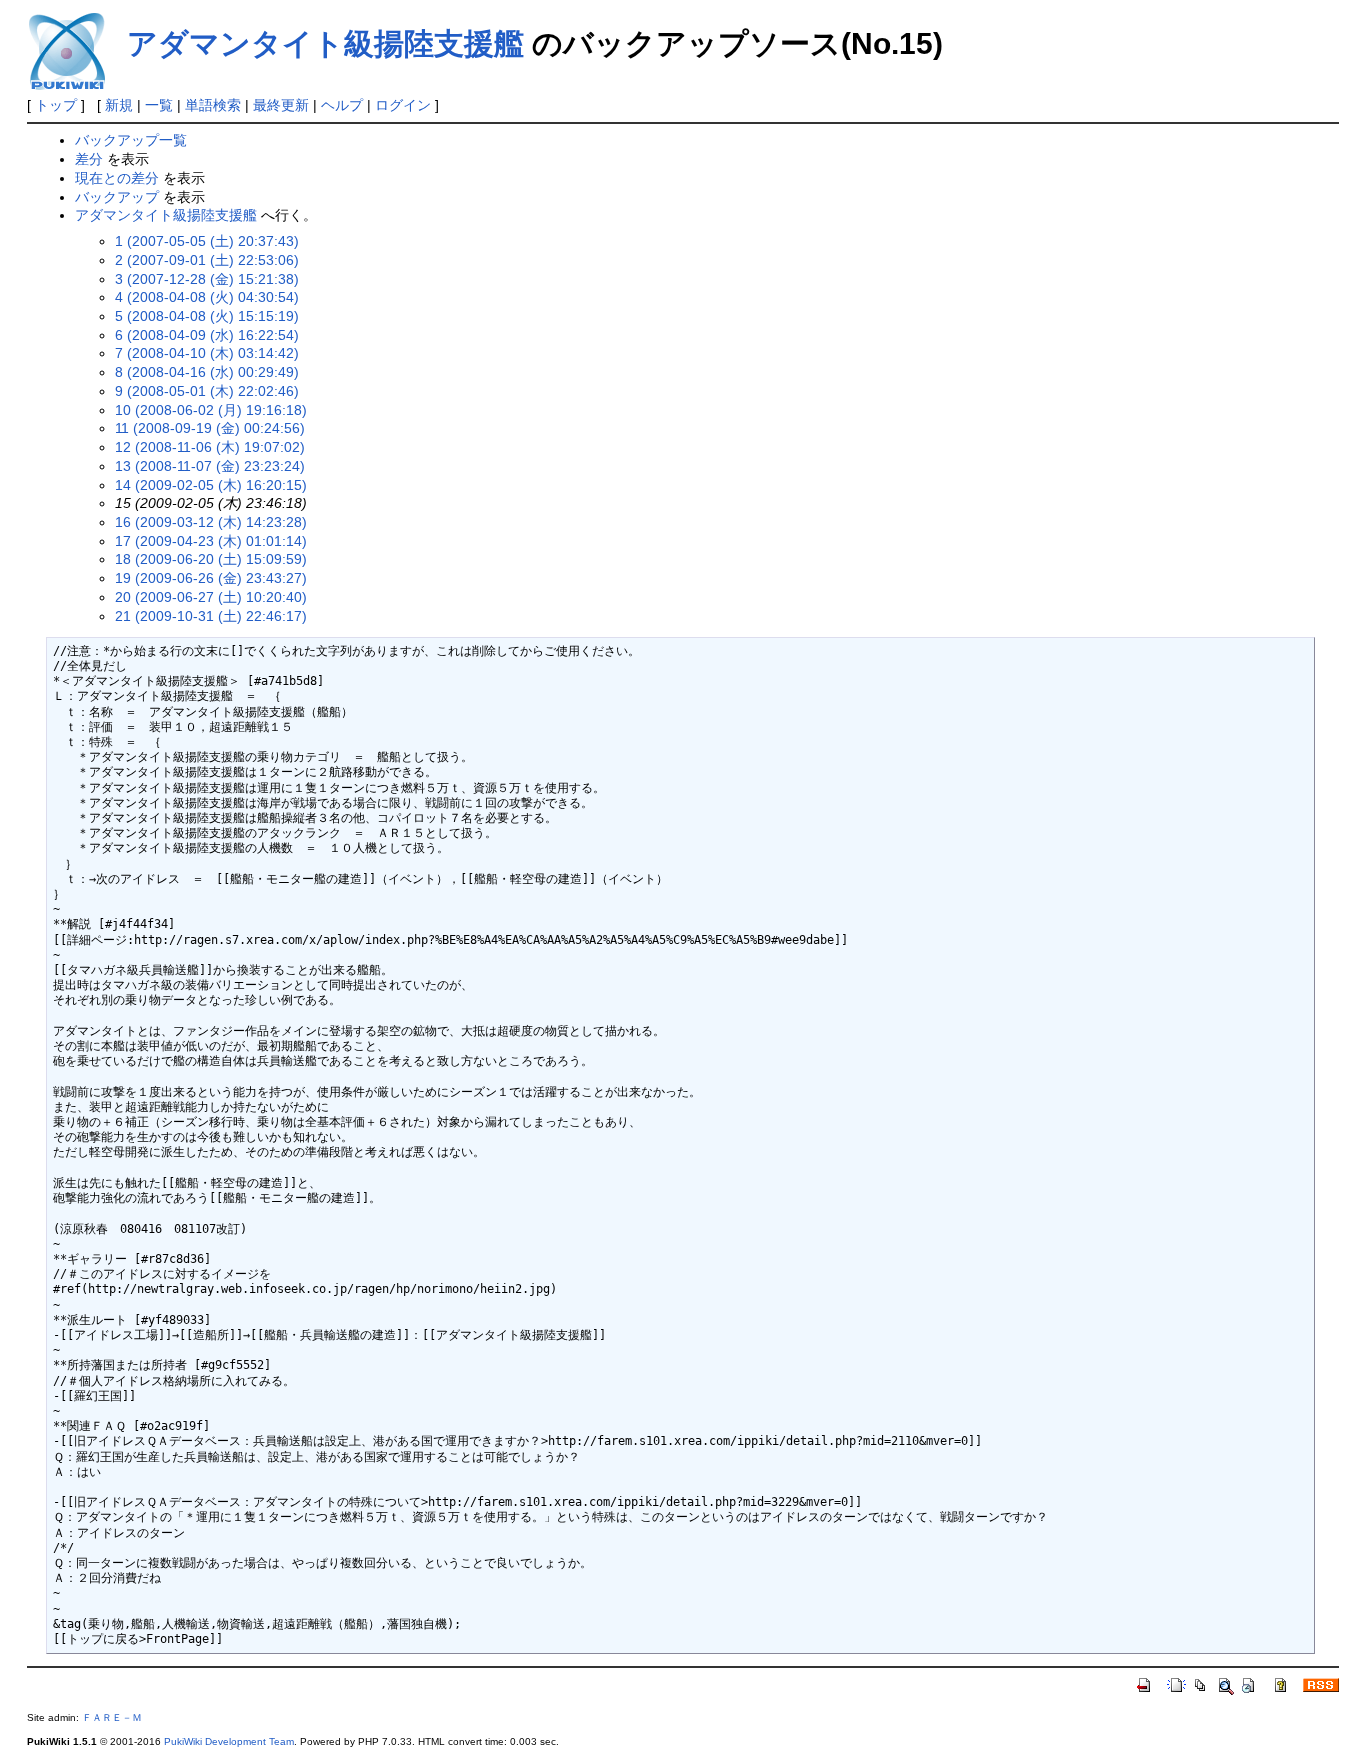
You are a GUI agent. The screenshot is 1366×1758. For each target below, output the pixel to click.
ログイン (403, 105)
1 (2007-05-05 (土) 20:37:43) (207, 241)
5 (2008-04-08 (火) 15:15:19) (207, 316)
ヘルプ (342, 105)
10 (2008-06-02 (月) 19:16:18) (211, 410)
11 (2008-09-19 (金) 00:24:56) (210, 428)
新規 (119, 105)
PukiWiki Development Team (229, 1741)
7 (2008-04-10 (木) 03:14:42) (207, 353)
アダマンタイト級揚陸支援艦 (325, 43)
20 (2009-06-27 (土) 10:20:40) (211, 597)
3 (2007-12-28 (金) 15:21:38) (207, 279)
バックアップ (117, 197)
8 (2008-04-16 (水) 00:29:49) (207, 372)
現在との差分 (117, 178)
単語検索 (213, 105)
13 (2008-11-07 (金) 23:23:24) (210, 466)
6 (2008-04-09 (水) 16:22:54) (207, 335)
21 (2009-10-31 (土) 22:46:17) (211, 616)
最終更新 (281, 105)
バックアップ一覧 (131, 140)
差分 (89, 159)
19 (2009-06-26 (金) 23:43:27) (211, 578)
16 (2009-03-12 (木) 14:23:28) (211, 522)
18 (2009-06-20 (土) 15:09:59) (211, 559)
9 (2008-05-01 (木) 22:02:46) (207, 391)
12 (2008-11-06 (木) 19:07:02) (210, 447)
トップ (56, 105)
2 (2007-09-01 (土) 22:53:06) (207, 260)
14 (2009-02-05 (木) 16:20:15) (211, 485)
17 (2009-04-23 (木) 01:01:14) (211, 541)
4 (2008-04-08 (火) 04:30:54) (207, 297)
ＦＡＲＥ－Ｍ (112, 1717)
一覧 (159, 105)
